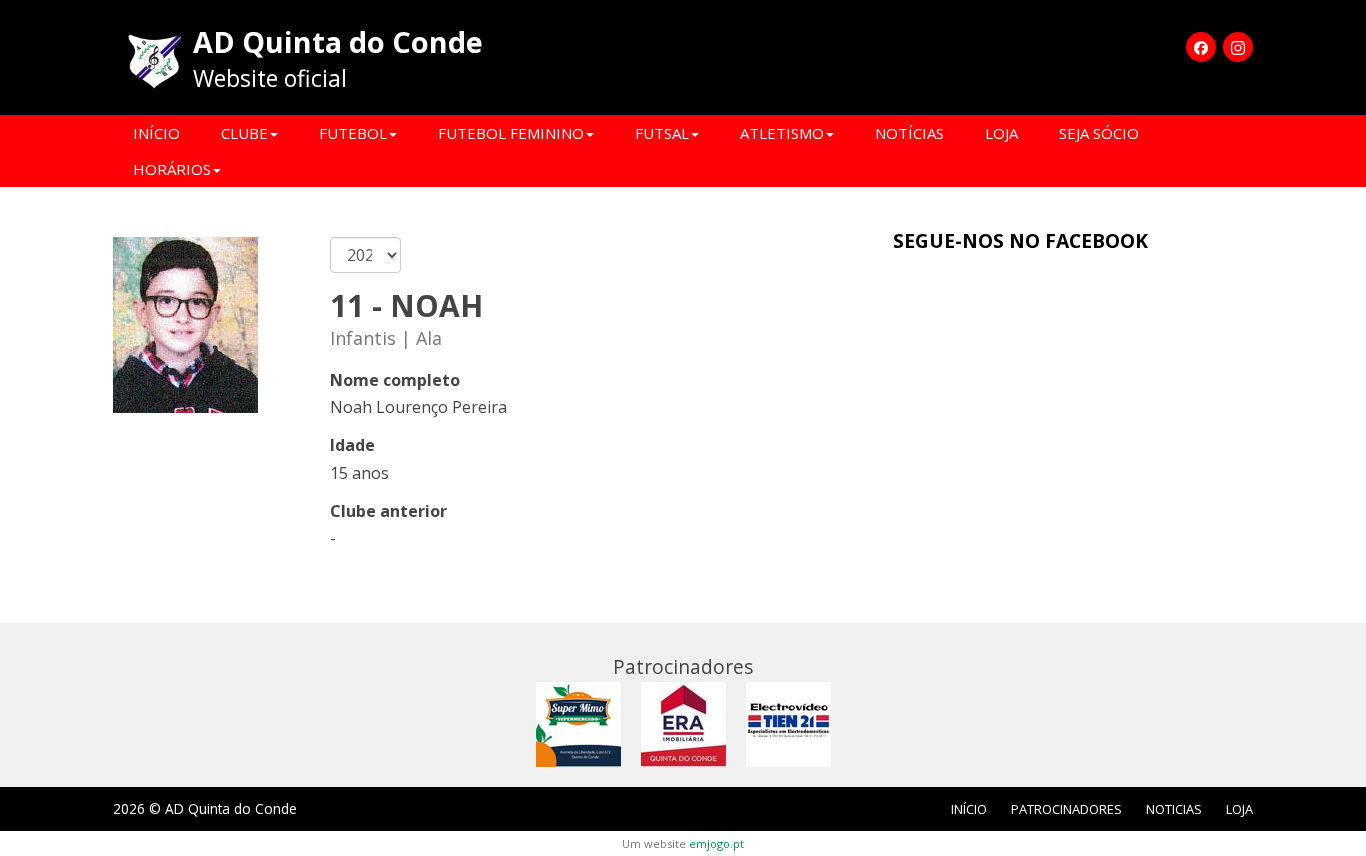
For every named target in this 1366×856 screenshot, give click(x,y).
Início (156, 133)
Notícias (909, 133)
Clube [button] (244, 133)
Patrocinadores (1066, 809)
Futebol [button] (353, 133)
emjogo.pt (716, 843)
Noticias (1174, 809)
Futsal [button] (662, 133)
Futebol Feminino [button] (511, 133)
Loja (1001, 133)
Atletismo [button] (782, 133)
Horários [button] (172, 169)
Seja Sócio (1099, 133)
